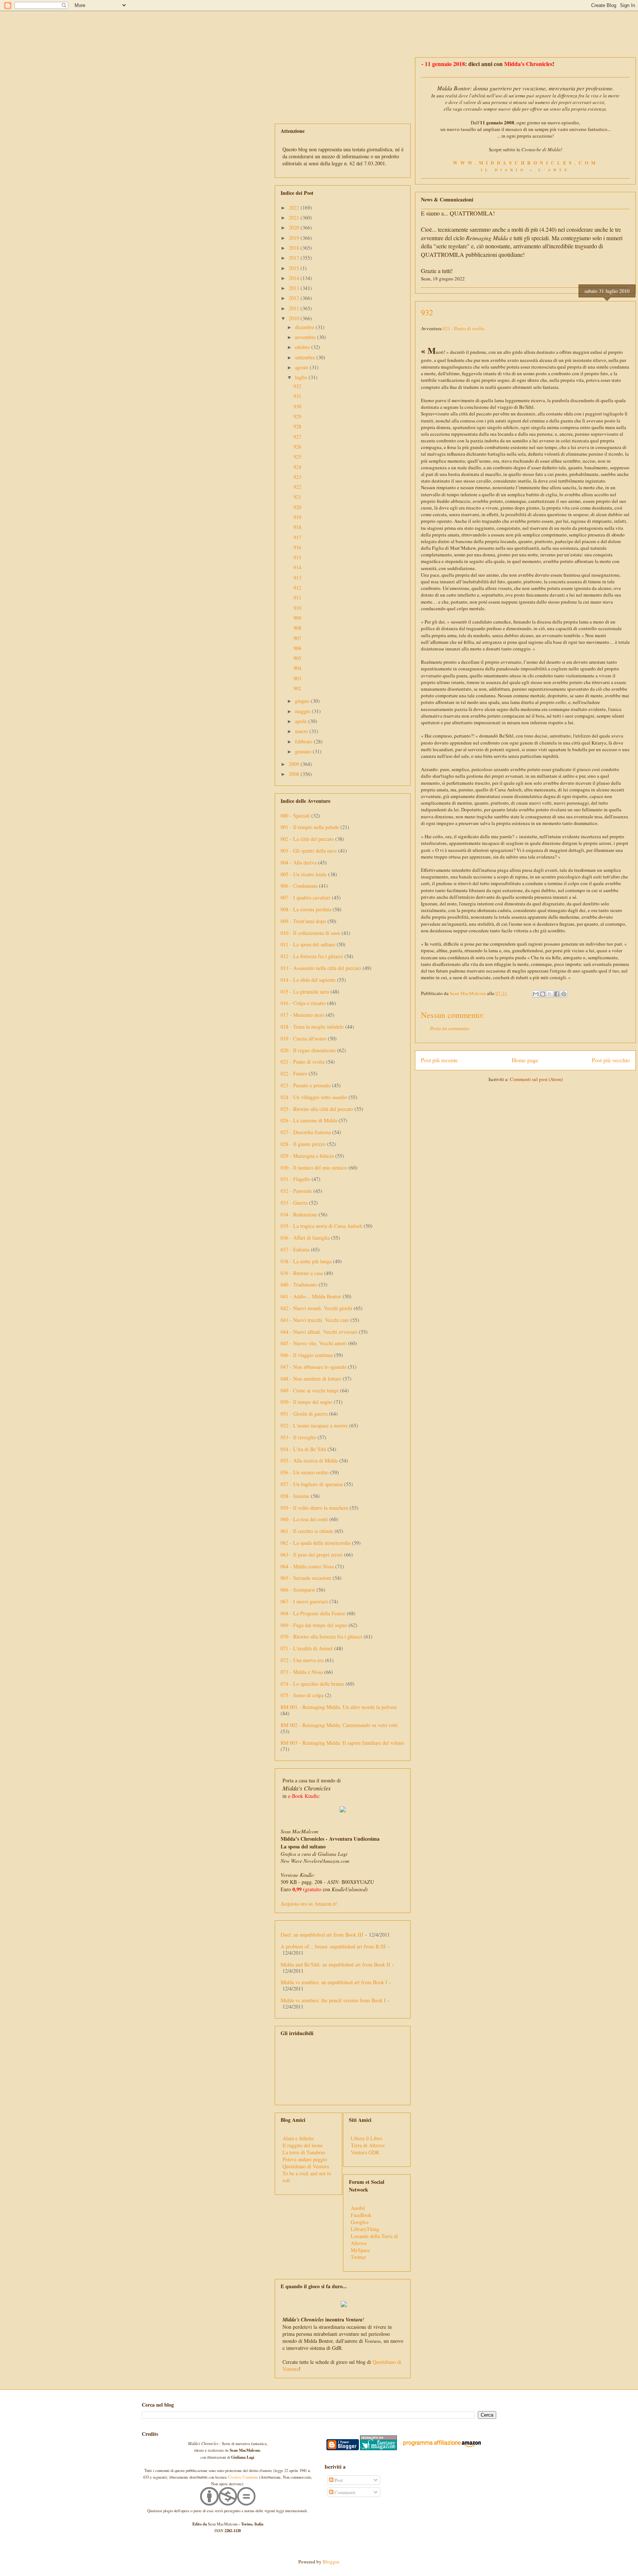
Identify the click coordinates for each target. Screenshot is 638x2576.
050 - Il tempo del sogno (306, 1402)
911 (297, 598)
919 (297, 517)
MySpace (360, 2250)
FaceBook (361, 2215)
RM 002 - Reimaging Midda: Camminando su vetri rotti (339, 1725)
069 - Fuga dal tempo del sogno (314, 1625)
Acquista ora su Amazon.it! (309, 1904)
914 (297, 567)
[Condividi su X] (550, 994)
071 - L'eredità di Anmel (307, 1648)
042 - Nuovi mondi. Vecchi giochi (316, 1308)
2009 (295, 764)
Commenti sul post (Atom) (536, 1079)
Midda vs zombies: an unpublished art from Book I (334, 1982)
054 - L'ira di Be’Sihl (303, 1449)
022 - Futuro (294, 1073)
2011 (295, 308)
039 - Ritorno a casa (302, 1273)
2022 (295, 208)
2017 (295, 258)
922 (297, 487)
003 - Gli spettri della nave (309, 851)
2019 (295, 238)
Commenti (344, 2492)
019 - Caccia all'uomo (303, 1038)
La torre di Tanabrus (304, 2152)
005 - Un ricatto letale (304, 874)
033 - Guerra (294, 1203)
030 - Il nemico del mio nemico (314, 1168)
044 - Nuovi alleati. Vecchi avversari (319, 1332)
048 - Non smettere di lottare (311, 1379)
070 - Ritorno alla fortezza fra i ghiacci (321, 1636)
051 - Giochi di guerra (304, 1414)
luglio (302, 377)
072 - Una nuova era (302, 1660)
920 (297, 507)
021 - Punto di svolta (464, 328)
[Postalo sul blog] (543, 994)
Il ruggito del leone (303, 2145)
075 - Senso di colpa (302, 1695)
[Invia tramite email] (536, 994)
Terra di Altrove (368, 2145)
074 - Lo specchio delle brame (312, 1684)
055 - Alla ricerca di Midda (309, 1460)
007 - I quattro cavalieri (306, 897)
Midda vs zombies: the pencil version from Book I (333, 2000)
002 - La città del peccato (307, 839)
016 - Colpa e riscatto (303, 1003)
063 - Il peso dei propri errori (312, 1555)
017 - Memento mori (302, 1015)
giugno (303, 701)
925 (297, 457)
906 (297, 648)
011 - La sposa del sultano (308, 944)
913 (297, 578)
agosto (302, 367)
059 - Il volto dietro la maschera (314, 1508)
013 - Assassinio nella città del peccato (321, 968)
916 (297, 547)
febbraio (304, 741)
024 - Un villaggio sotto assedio (314, 1097)
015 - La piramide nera (305, 992)
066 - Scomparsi (298, 1590)
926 (297, 447)
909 (297, 618)
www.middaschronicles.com (526, 163)
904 (297, 668)
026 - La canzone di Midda (309, 1120)
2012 (295, 298)
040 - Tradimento (299, 1284)
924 (297, 467)
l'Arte (554, 170)
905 (297, 658)
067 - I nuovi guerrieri (304, 1601)
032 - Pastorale (296, 1191)
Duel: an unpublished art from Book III (322, 1935)
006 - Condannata (299, 886)
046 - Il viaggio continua (307, 1355)
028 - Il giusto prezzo (303, 1144)
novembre (306, 337)
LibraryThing (365, 2229)
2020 (295, 227)
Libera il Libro (366, 2138)
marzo (302, 731)
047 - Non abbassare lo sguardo (313, 1367)
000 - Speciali (295, 816)
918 (297, 527)
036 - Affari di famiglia (305, 1238)
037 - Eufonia (295, 1249)
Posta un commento (450, 1028)
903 (297, 678)
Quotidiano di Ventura (306, 2166)
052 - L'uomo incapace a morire (314, 1425)
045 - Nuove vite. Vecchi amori (314, 1343)
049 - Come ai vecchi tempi (310, 1390)
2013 (295, 288)
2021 (295, 217)
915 (297, 557)
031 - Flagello (295, 1179)
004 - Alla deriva (299, 862)
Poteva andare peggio (305, 2159)
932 (297, 386)
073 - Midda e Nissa (302, 1672)
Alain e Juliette (298, 2138)
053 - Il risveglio (298, 1437)
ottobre (303, 347)
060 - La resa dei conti (304, 1519)
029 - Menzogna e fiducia (307, 1156)
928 (297, 426)
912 (297, 588)
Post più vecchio (611, 1060)
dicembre (305, 327)
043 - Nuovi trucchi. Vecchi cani (315, 1320)
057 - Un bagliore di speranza (312, 1484)
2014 (295, 278)
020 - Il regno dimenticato (308, 1050)
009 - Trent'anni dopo (303, 921)
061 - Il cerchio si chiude (307, 1531)
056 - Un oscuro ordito (305, 1472)
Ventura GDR (365, 2152)
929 (297, 416)
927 (297, 437)
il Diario (503, 170)
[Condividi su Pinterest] (564, 994)
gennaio (304, 751)
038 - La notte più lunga (306, 1261)
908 (297, 628)
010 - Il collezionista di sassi (310, 933)
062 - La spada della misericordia (315, 1543)
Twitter (358, 2257)
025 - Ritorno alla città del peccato (317, 1109)
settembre (306, 357)
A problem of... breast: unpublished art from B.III (333, 1946)
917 (297, 537)
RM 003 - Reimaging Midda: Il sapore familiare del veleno (342, 1743)
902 (297, 688)
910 (297, 608)
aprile (302, 721)
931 (297, 396)
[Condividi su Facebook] (557, 994)
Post (338, 2480)
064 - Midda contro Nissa (307, 1566)
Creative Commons (243, 2477)
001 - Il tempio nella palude (310, 827)
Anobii (358, 2208)
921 (297, 497)
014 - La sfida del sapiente (308, 980)
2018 (295, 248)
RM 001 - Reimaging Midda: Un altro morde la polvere (339, 1707)
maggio (303, 711)
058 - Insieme (295, 1496)
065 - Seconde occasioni (306, 1578)
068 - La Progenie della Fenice (313, 1613)
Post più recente (439, 1060)
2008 (295, 774)
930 (297, 406)
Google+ (360, 2222)
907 (297, 638)
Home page (525, 1060)
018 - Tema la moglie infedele (312, 1027)
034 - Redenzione (299, 1214)
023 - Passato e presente (306, 1085)
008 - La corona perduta (306, 909)
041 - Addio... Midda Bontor (311, 1296)
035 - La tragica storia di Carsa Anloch (321, 1226)
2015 (295, 268)
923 (297, 477)
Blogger (331, 2562)
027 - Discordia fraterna (306, 1132)
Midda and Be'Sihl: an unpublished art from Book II (335, 1964)
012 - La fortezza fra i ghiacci (312, 956)
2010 (295, 318)
